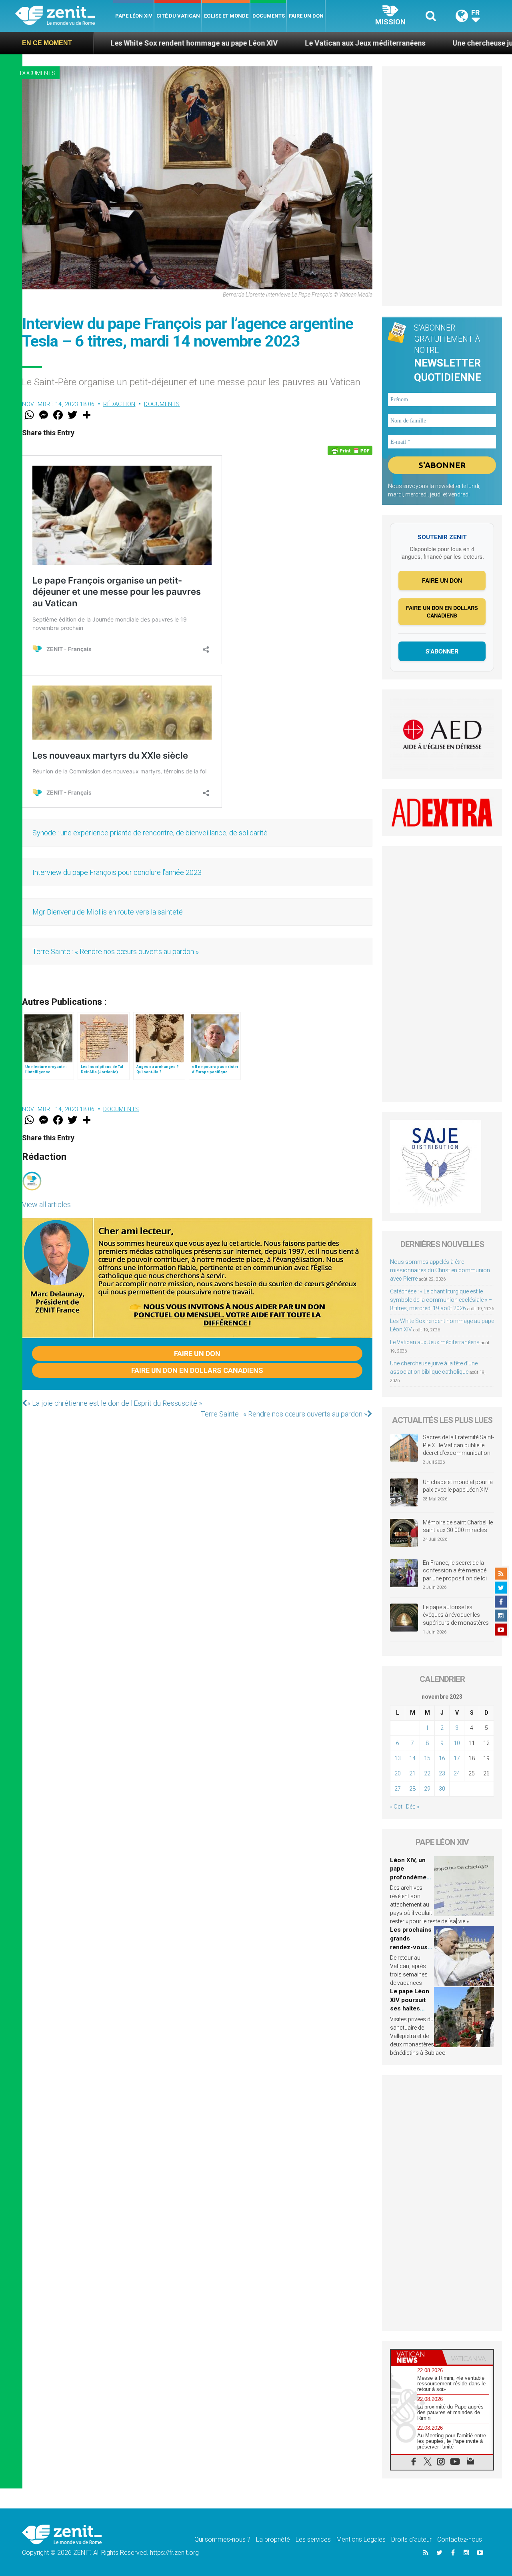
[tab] (416, 2357)
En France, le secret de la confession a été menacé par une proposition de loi (455, 1571)
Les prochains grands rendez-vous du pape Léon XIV (411, 1947)
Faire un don (306, 16)
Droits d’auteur (411, 2539)
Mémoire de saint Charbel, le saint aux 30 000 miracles (458, 1526)
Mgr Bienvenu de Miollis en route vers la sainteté (108, 912)
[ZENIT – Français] (64, 16)
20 (398, 1773)
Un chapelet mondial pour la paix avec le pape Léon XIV (458, 1486)
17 (457, 1758)
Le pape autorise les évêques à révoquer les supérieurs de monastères (456, 1615)
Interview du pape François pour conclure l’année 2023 (117, 872)
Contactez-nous (460, 2539)
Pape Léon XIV (134, 16)
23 (442, 1773)
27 (398, 1789)
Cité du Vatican (178, 16)
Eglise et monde (226, 16)
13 (398, 1758)
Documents (269, 16)
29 (427, 1789)
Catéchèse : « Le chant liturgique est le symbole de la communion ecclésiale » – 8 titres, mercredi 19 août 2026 (441, 1300)
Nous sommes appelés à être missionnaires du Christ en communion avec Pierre (440, 1270)
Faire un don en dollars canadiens (197, 1370)
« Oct (396, 1807)
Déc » (413, 1807)
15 (427, 1758)
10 (457, 1743)
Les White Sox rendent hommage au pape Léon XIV (104, 43)
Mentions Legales (361, 2539)
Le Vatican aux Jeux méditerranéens (275, 43)
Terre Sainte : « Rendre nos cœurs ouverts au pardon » (116, 951)
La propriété (273, 2539)
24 (457, 1773)
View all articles (46, 1204)
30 (442, 1789)
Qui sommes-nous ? (222, 2539)
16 (442, 1758)
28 (412, 1789)
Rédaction (119, 404)
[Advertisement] (442, 186)
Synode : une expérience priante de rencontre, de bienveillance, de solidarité (151, 833)
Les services (313, 2539)
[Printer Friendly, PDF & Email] (350, 450)
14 (412, 1758)
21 (412, 1773)
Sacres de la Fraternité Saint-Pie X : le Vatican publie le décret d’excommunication (458, 1445)
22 (427, 1773)
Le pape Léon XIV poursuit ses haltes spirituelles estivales (410, 2008)
